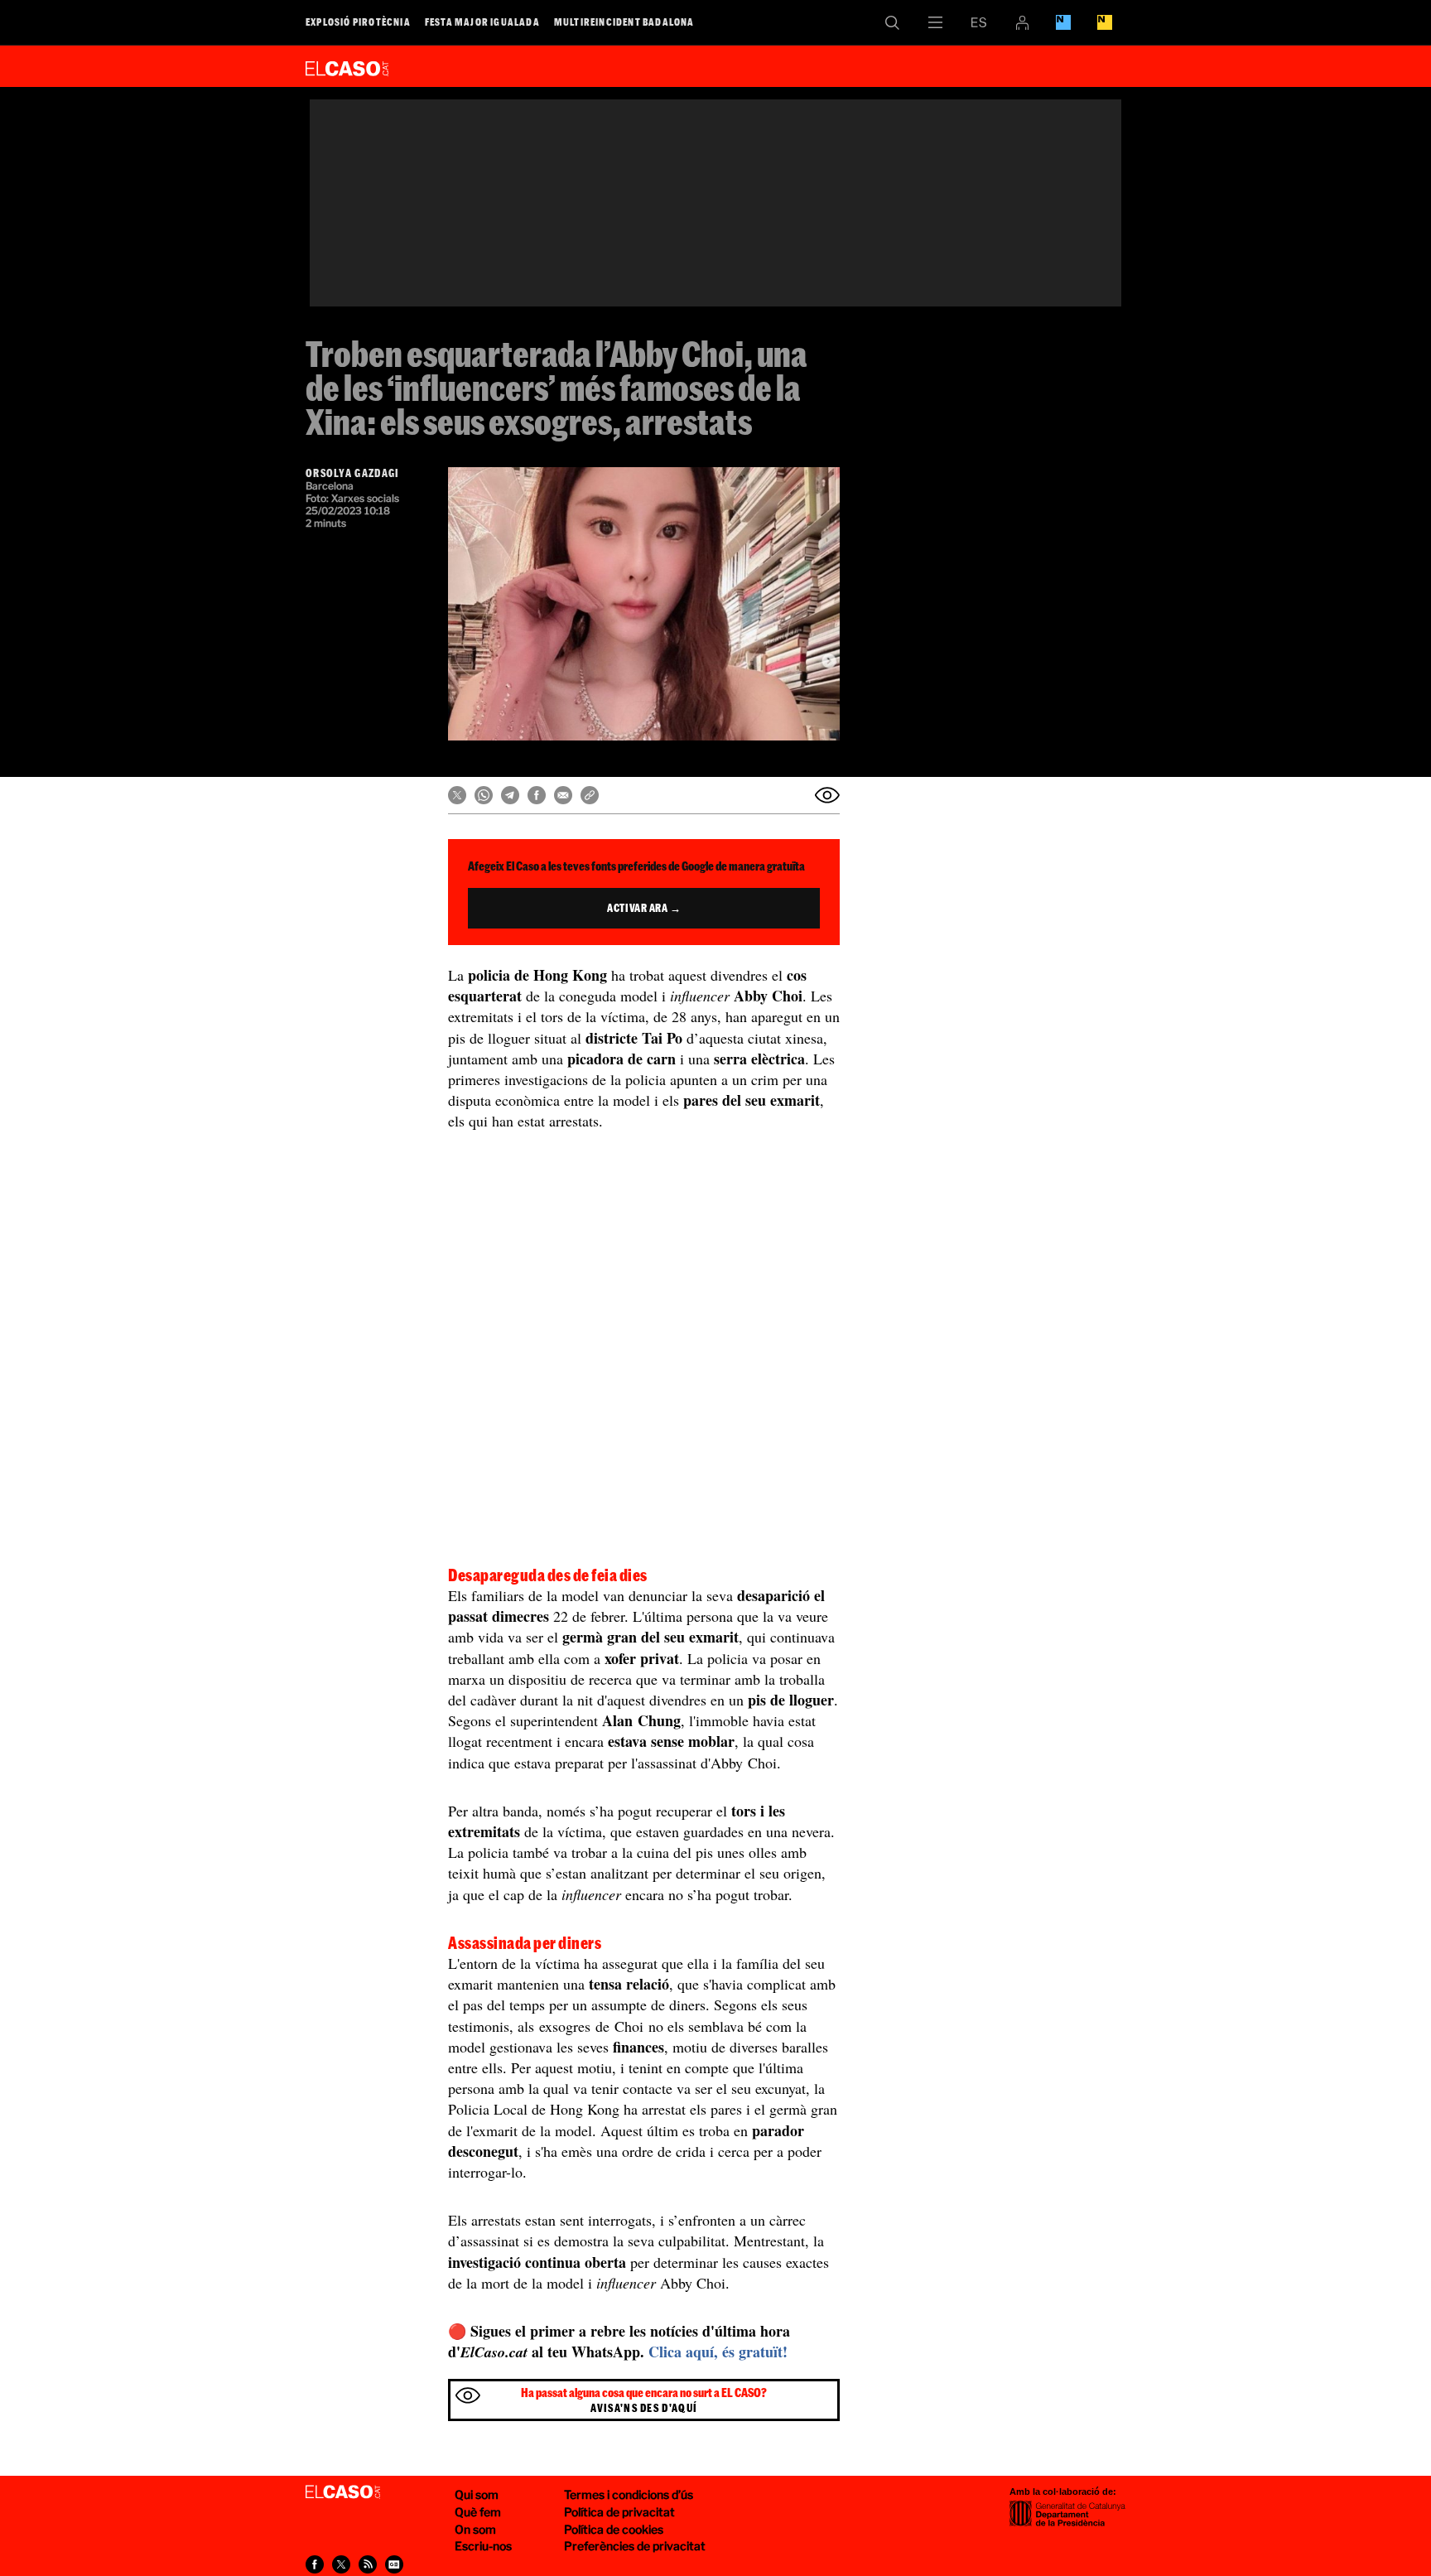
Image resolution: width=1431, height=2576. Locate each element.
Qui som (477, 2494)
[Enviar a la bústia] (827, 795)
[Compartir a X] (457, 795)
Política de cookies (614, 2529)
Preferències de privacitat (635, 2546)
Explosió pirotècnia (358, 22)
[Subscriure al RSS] (368, 2564)
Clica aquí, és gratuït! (718, 2352)
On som (475, 2529)
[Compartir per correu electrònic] (563, 795)
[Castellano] (979, 22)
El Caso (347, 65)
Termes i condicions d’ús (629, 2494)
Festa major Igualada (482, 22)
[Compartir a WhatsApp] (484, 795)
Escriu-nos (483, 2546)
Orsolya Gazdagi (353, 473)
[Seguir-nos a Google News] (394, 2564)
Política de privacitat (619, 2512)
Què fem (478, 2512)
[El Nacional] (1105, 22)
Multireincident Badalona (624, 22)
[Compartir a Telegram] (510, 795)
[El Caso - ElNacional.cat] (343, 2492)
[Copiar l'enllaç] (590, 795)
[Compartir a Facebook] (537, 795)
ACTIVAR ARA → (644, 908)
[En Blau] (1063, 22)
